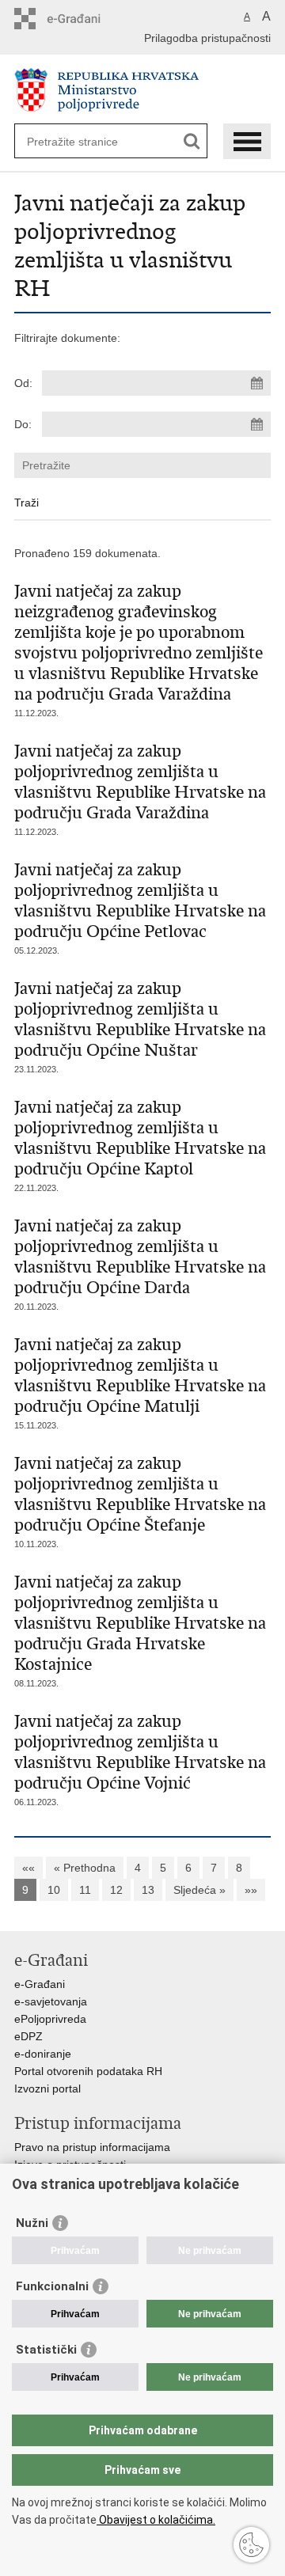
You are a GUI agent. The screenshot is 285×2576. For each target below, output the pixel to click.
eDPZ (28, 2036)
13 (148, 1890)
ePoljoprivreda (50, 2019)
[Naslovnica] (142, 90)
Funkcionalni (52, 2286)
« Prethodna (85, 1868)
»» (251, 1890)
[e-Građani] (82, 19)
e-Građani (40, 1984)
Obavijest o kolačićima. (156, 2520)
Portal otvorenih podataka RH (88, 2071)
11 (85, 1890)
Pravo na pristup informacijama (92, 2147)
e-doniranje (43, 2054)
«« (28, 1868)
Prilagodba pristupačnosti (207, 38)
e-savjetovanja (51, 2001)
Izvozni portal (47, 2088)
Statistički (46, 2350)
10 (54, 1890)
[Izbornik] (247, 141)
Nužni (32, 2223)
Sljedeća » (199, 1890)
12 (116, 1890)
